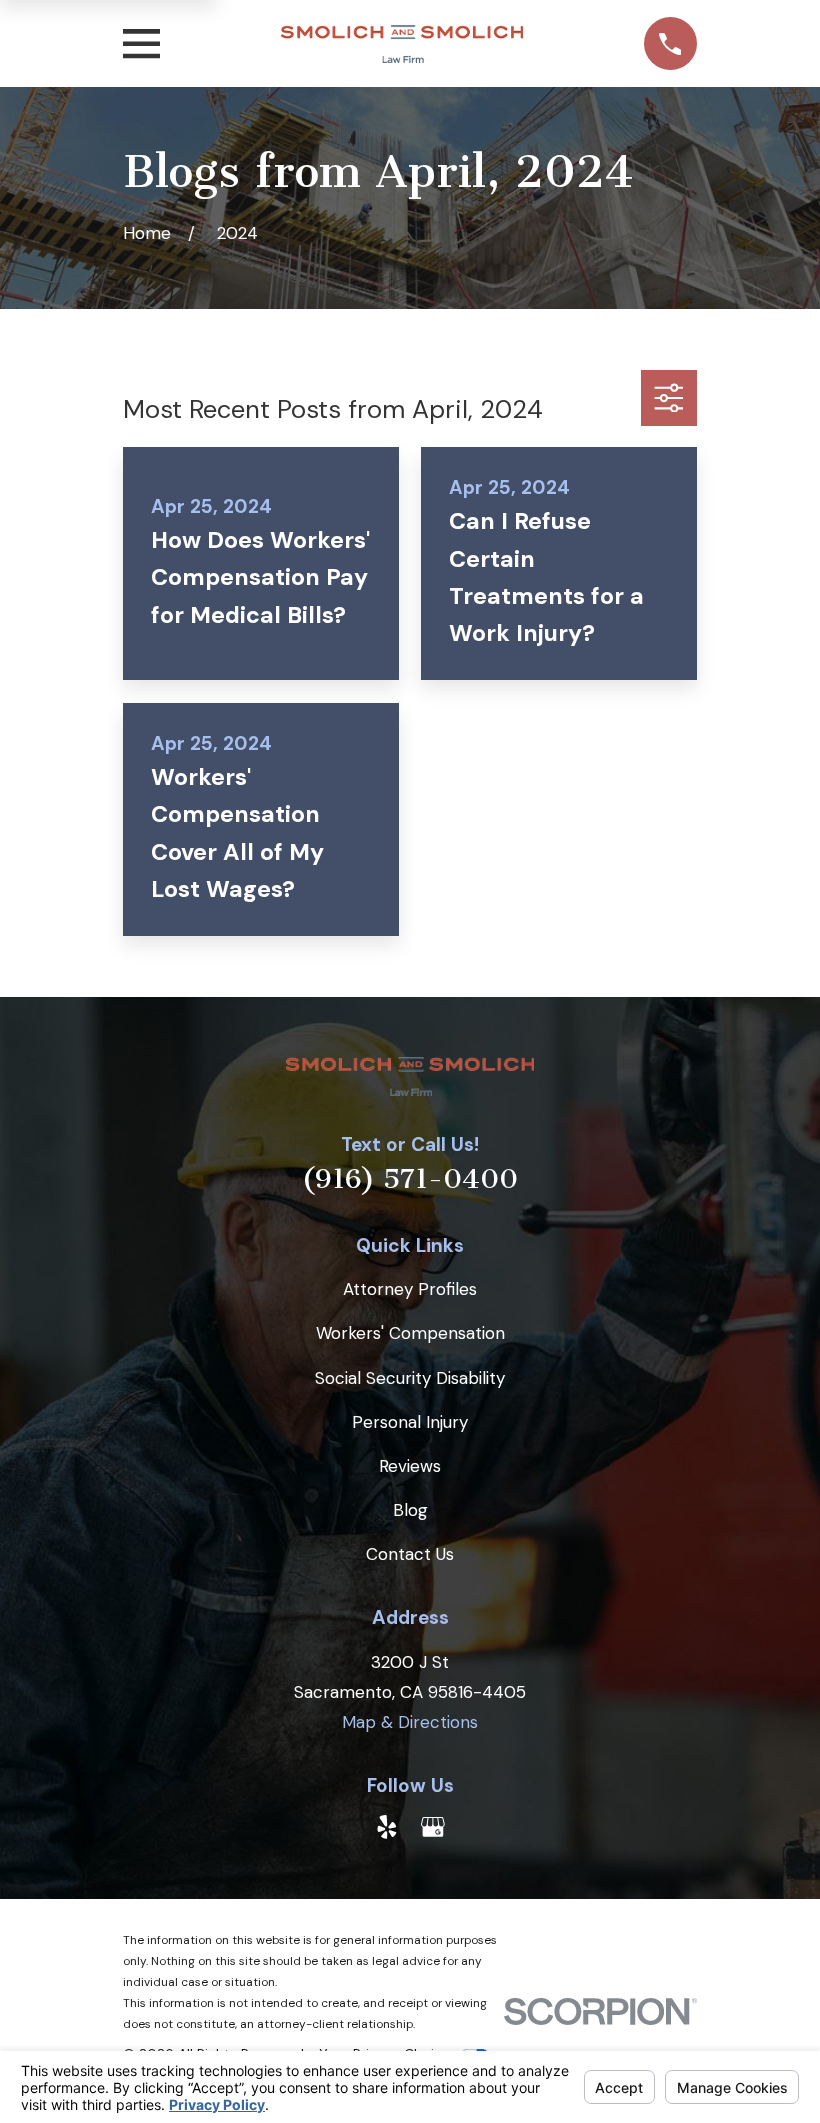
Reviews (410, 1466)
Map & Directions (410, 1722)
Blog (410, 1510)
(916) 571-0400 (410, 1179)
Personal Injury (410, 1422)
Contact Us (410, 1554)
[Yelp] (387, 1827)
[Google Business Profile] (433, 1827)
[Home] (401, 44)
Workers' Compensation (410, 1333)
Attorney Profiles (410, 1289)
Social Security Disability (410, 1378)
